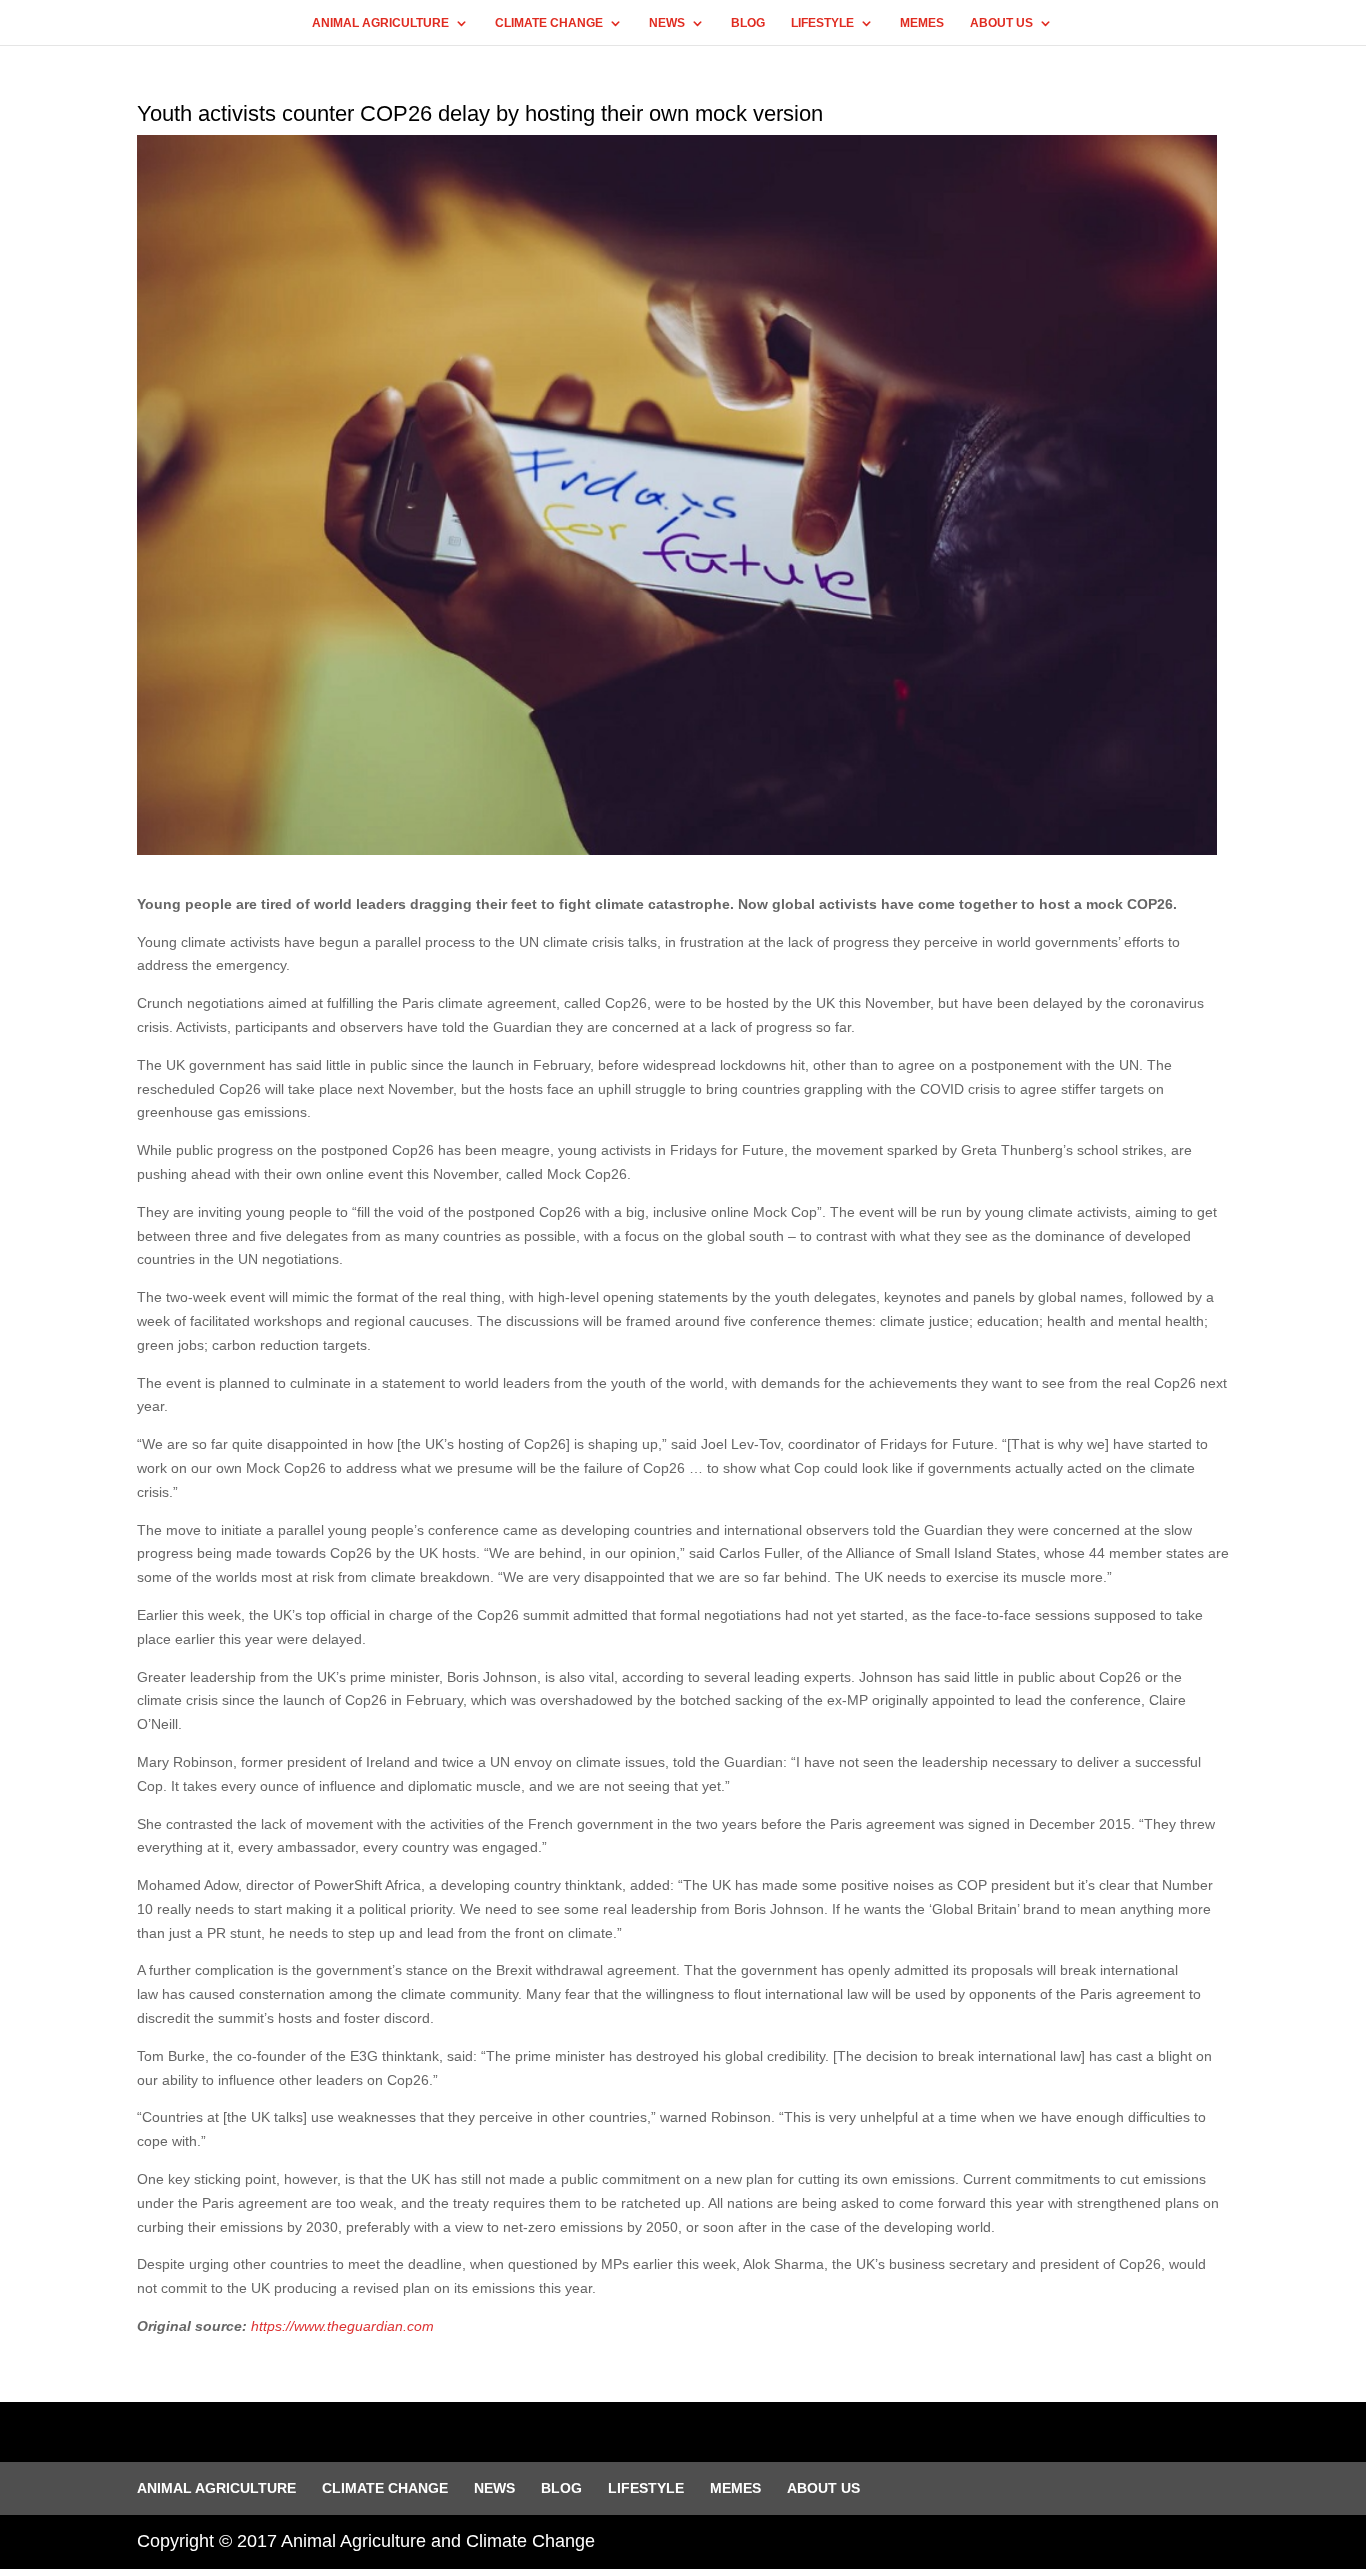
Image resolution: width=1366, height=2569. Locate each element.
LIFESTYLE (822, 23)
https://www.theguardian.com (342, 2326)
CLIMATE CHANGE (549, 23)
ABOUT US (1001, 23)
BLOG (748, 23)
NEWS (667, 23)
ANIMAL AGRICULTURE (380, 23)
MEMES (922, 23)
